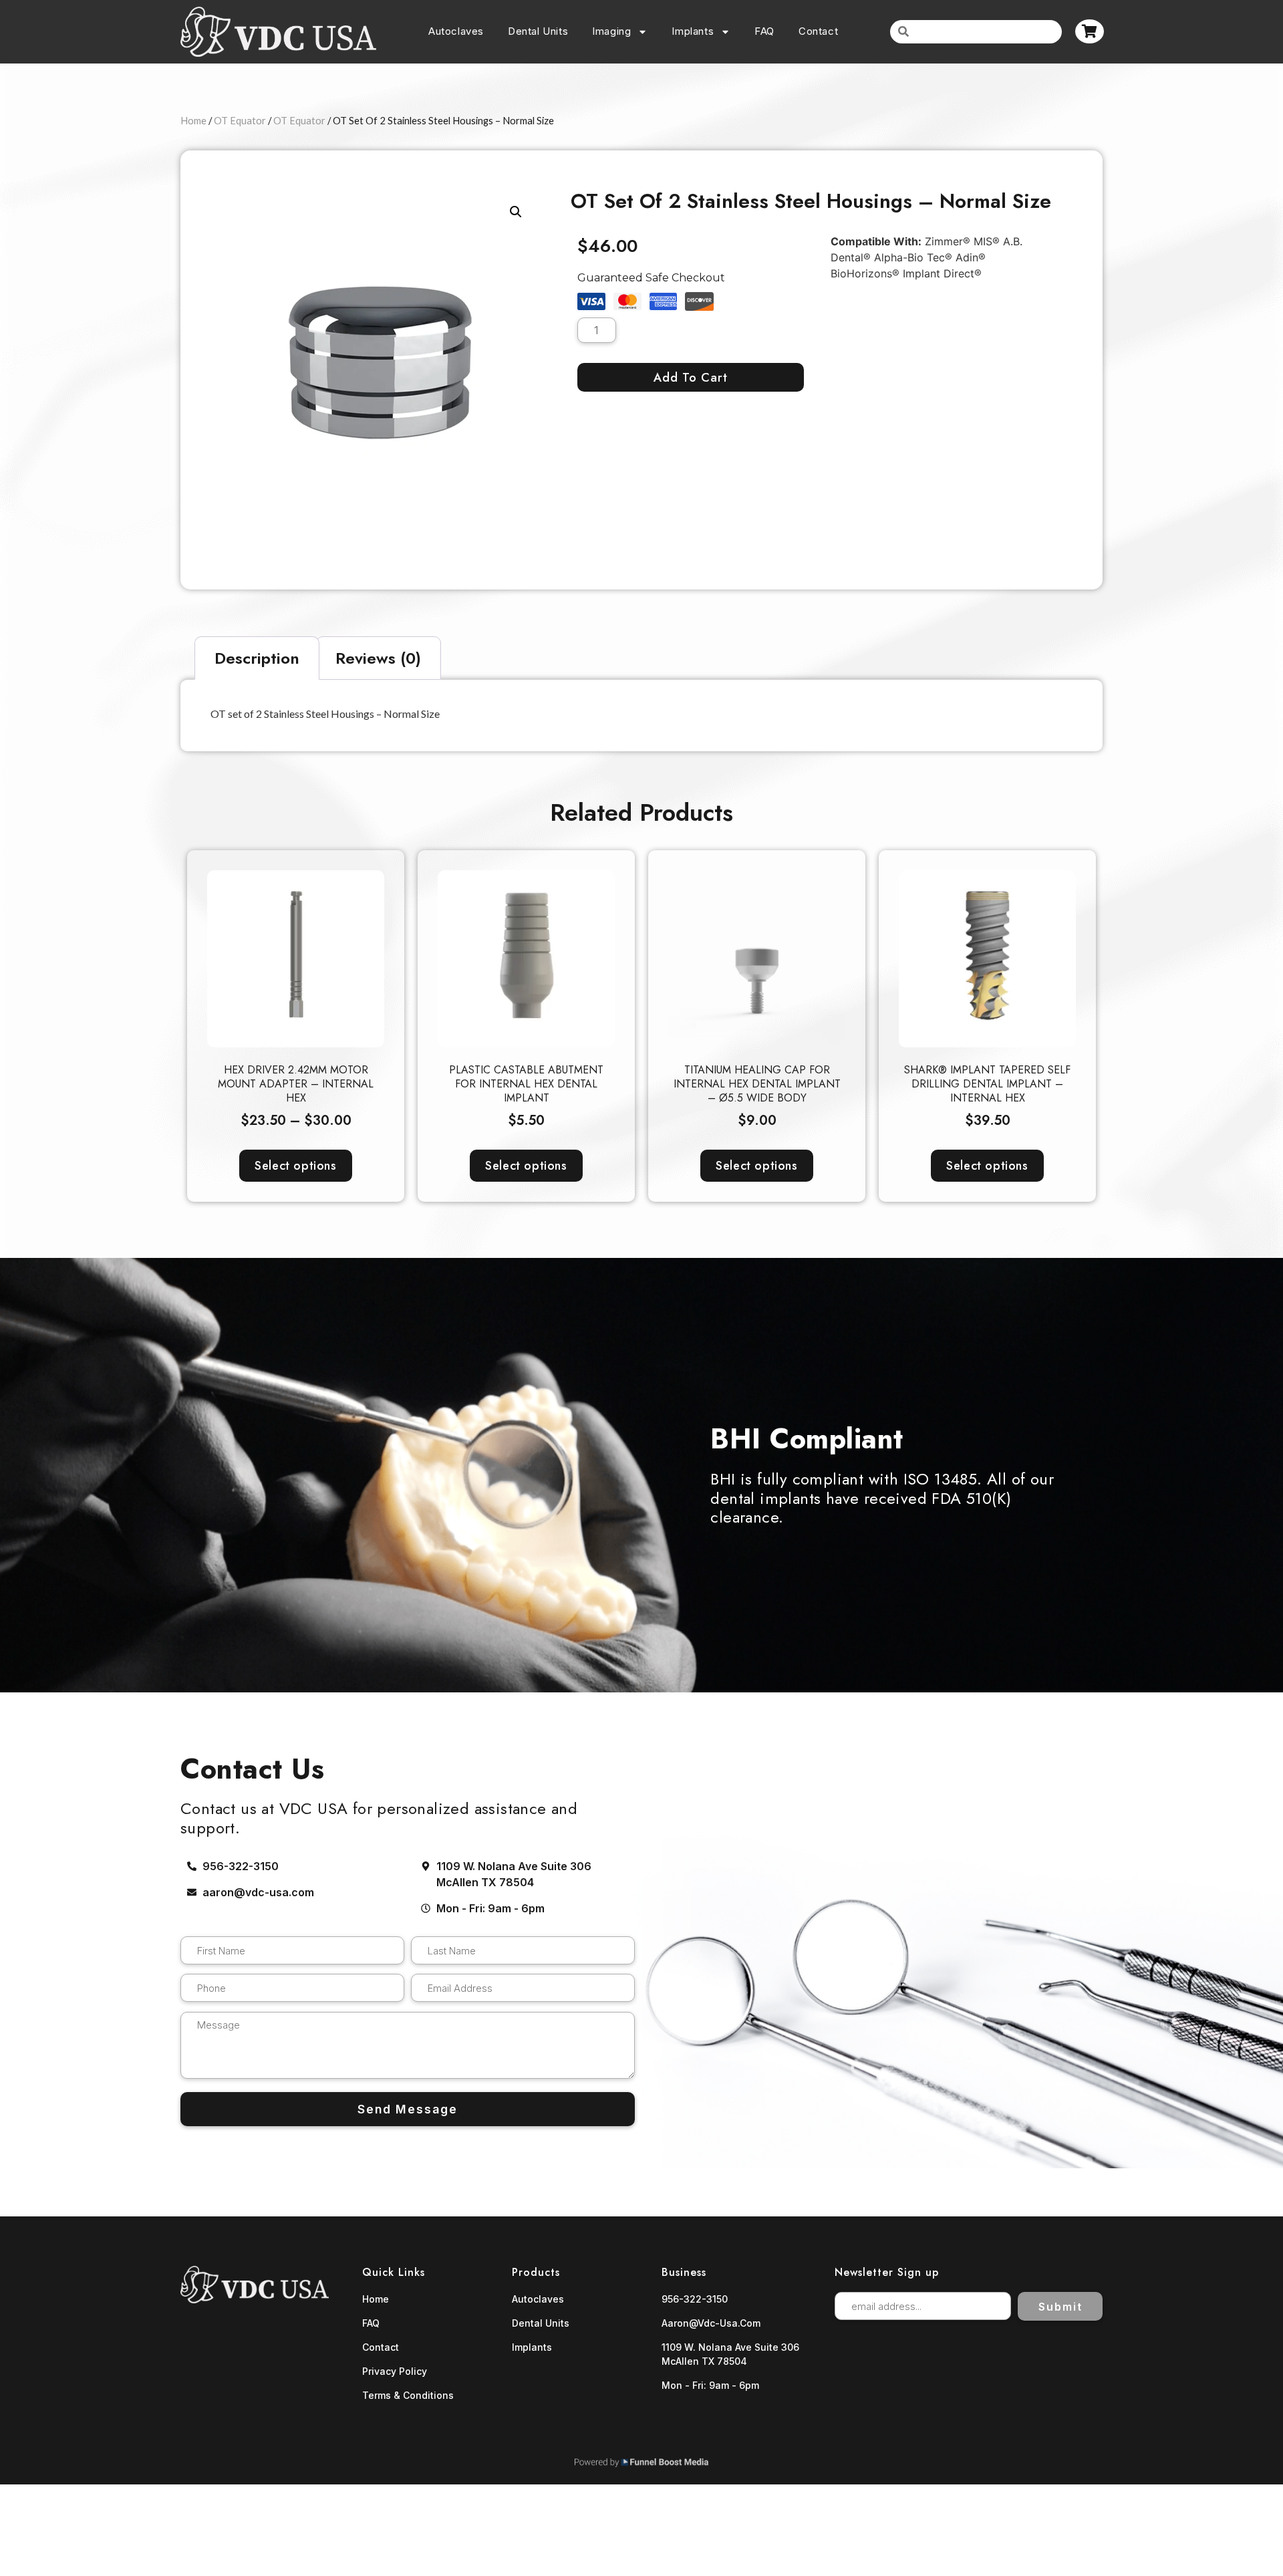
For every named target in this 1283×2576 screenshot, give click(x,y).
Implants (693, 31)
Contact (818, 31)
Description (257, 658)
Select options (295, 1166)
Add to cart (691, 378)
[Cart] (1090, 31)
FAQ (764, 31)
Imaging (611, 31)
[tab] (257, 658)
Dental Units (538, 31)
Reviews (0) (378, 658)
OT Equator (240, 120)
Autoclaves (456, 31)
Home (193, 120)
